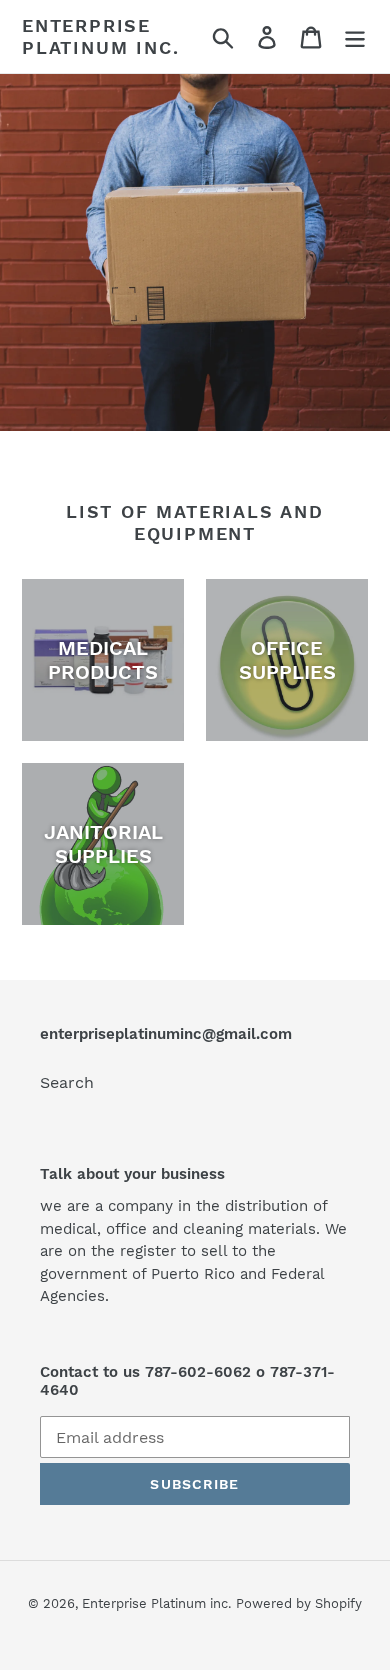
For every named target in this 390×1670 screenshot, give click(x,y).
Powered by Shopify (299, 1603)
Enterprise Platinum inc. (100, 36)
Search (67, 1082)
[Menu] (355, 36)
